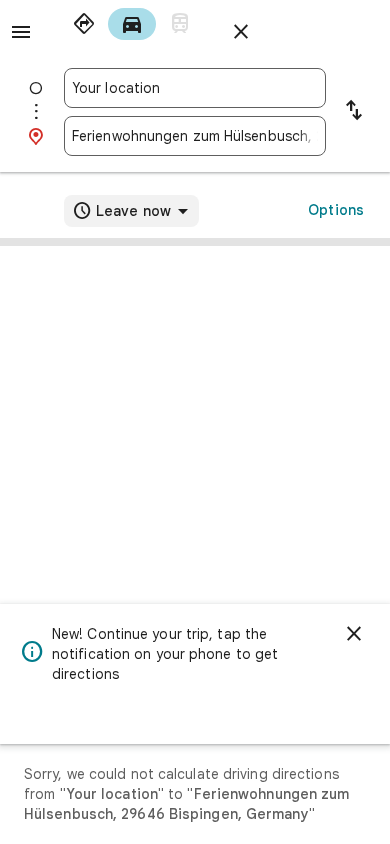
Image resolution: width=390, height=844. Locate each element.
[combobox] (195, 88)
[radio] (84, 24)
